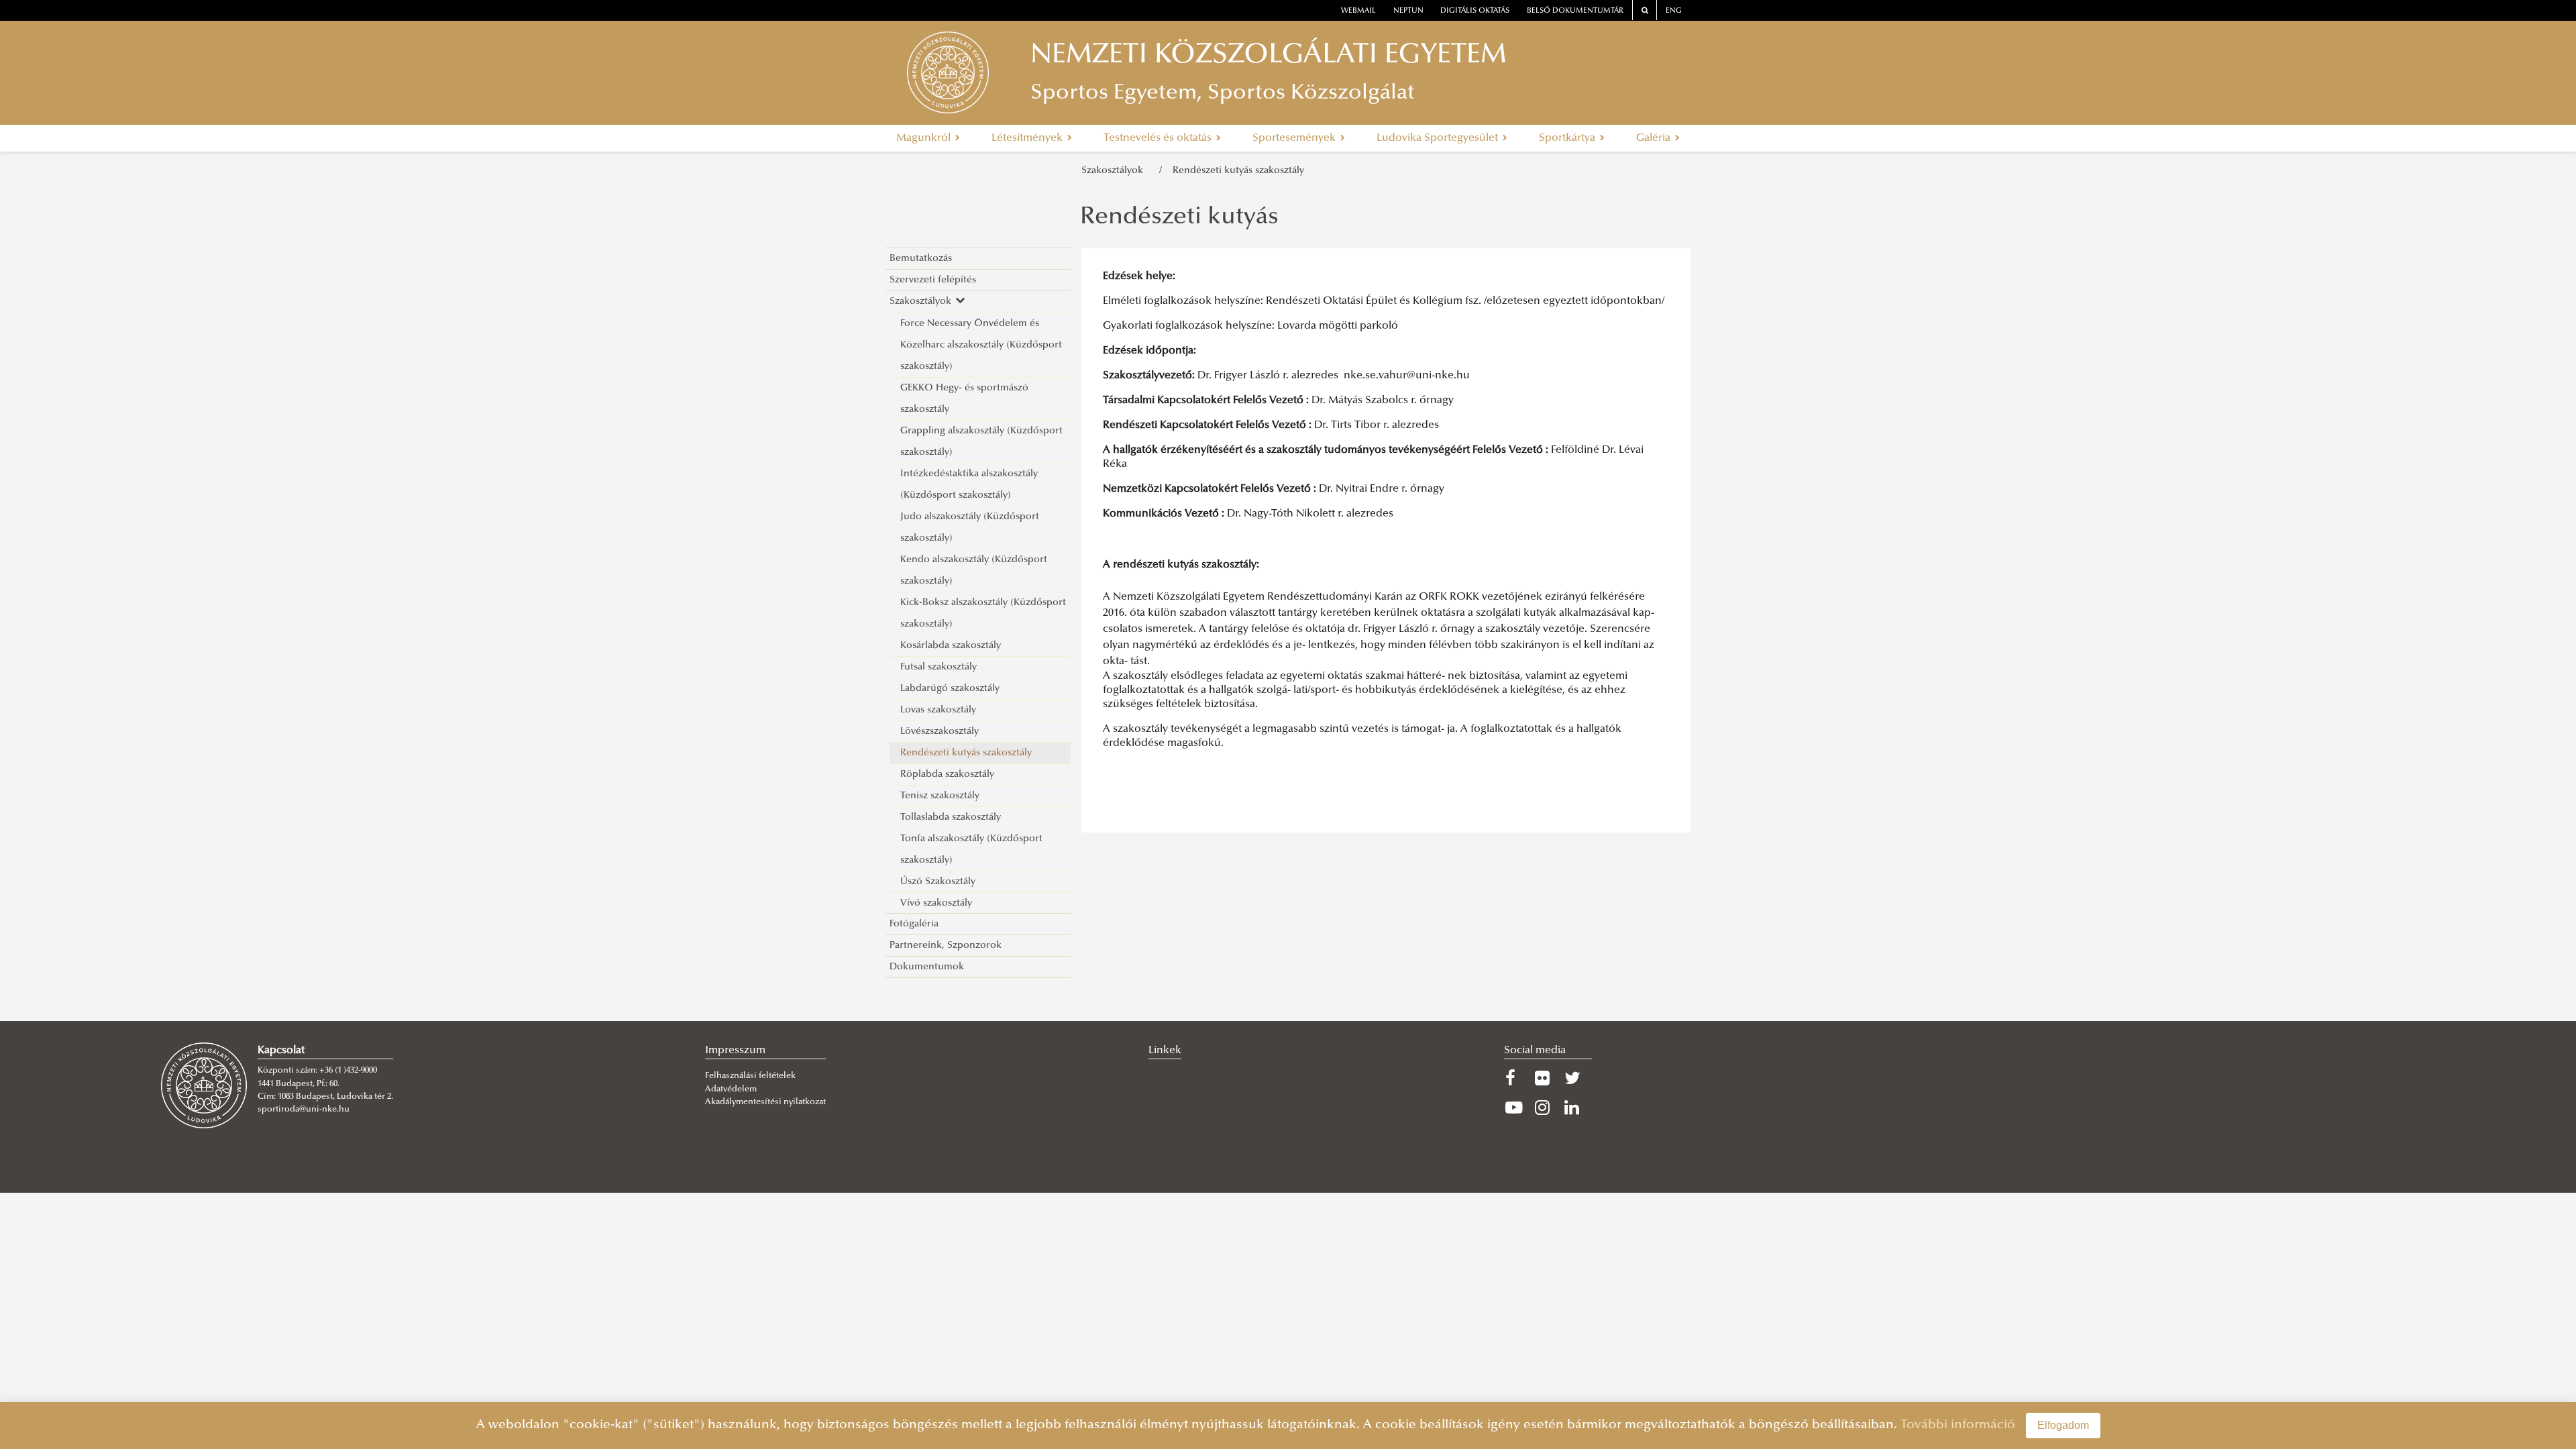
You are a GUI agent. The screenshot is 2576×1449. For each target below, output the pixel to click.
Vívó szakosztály (936, 903)
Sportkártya (1568, 138)
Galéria (1655, 138)
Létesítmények (1028, 138)
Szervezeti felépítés (933, 280)
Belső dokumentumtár (1575, 11)
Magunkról (925, 138)
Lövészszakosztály (940, 732)
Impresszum (735, 1051)
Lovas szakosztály (938, 710)
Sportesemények (1295, 138)
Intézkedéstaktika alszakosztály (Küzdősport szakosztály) (969, 485)
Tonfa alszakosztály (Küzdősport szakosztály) (971, 850)
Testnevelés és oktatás (1159, 138)
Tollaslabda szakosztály (951, 817)
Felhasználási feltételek (750, 1076)
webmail (1358, 11)
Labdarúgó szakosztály (950, 689)
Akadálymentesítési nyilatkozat (765, 1102)
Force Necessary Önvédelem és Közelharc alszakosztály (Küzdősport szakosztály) (981, 345)
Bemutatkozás (921, 259)
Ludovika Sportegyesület (1439, 138)
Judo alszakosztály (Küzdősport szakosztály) (970, 528)
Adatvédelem (731, 1089)
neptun (1408, 11)
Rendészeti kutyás (1179, 218)
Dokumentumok (927, 967)
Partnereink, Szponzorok (946, 946)
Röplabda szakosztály (947, 774)
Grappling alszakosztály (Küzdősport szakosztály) (981, 442)
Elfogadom (2063, 1425)
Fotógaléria (914, 924)
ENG (1674, 11)
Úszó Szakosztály (938, 882)
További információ (1958, 1425)
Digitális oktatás (1475, 11)
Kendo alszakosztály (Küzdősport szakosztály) (974, 571)
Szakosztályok (1115, 171)
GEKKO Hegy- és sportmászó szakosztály (964, 399)
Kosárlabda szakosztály (951, 646)
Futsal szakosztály (938, 667)
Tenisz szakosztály (940, 796)
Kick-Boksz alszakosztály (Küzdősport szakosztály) (983, 613)
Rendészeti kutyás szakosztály (1238, 171)
